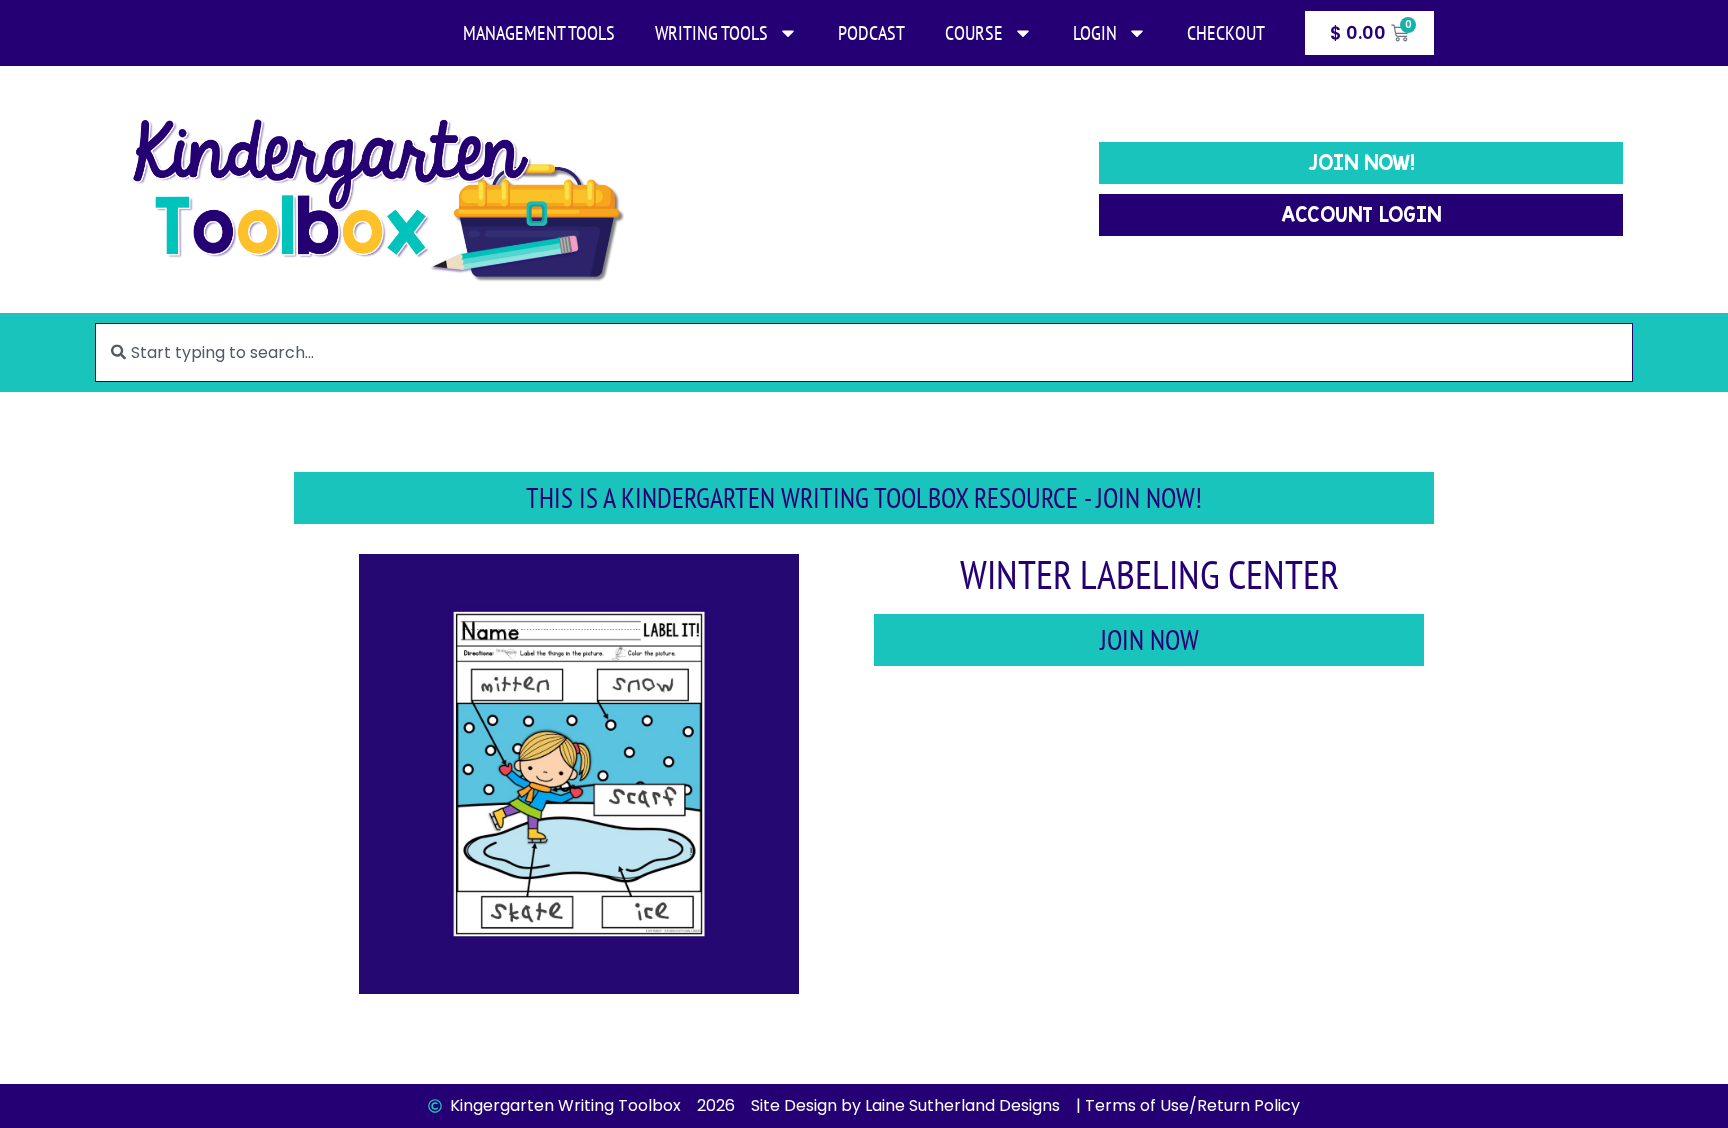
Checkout (1226, 33)
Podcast (871, 33)
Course (974, 33)
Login (1095, 33)
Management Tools (539, 33)
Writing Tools (711, 33)
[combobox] (863, 352)
